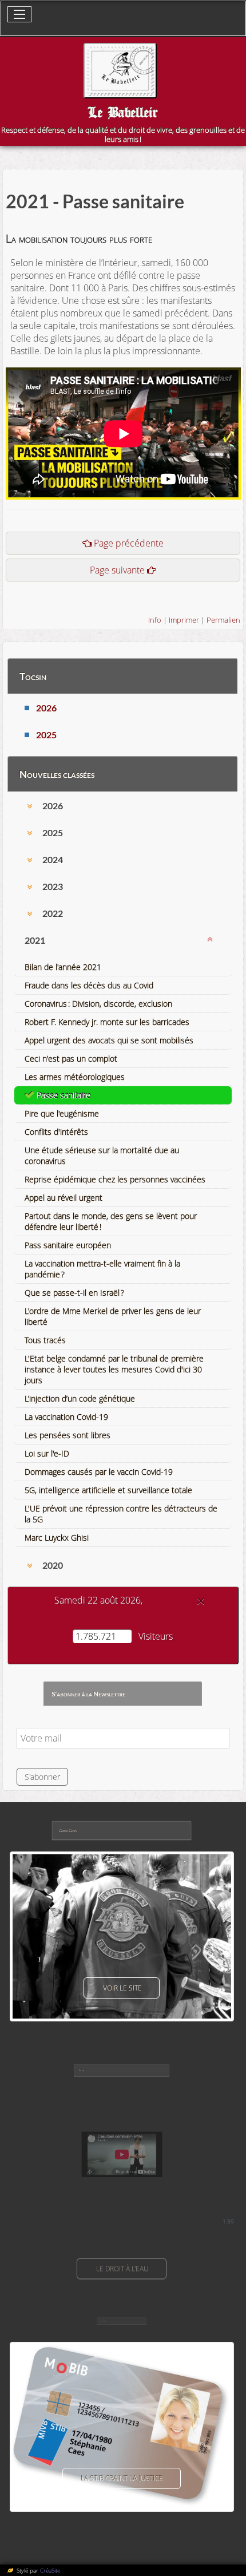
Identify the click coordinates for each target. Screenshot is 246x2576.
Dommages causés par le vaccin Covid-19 (99, 1472)
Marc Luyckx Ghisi (57, 1538)
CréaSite (50, 2570)
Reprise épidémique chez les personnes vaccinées (115, 1179)
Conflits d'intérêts (56, 1132)
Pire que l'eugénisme (62, 1113)
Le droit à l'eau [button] (122, 2269)
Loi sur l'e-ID (47, 1453)
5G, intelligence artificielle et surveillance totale (108, 1490)
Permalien (223, 620)
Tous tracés (45, 1340)
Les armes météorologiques (75, 1077)
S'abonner (42, 1777)
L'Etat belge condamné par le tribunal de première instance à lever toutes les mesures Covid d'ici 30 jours (114, 1369)
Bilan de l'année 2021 (63, 967)
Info (155, 620)
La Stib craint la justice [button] (122, 2478)
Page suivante (117, 570)
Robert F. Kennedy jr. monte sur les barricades (107, 1022)
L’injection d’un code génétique (80, 1398)
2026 (46, 708)
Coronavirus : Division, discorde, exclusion (98, 1004)
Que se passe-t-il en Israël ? (74, 1293)
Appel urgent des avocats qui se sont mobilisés (109, 1040)
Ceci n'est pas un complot (71, 1059)
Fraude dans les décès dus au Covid (89, 985)
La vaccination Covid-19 (66, 1417)
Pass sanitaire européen (68, 1245)
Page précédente (129, 543)
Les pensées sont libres (68, 1435)
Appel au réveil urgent (64, 1198)
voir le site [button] (122, 1988)
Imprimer (184, 620)
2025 (46, 735)
